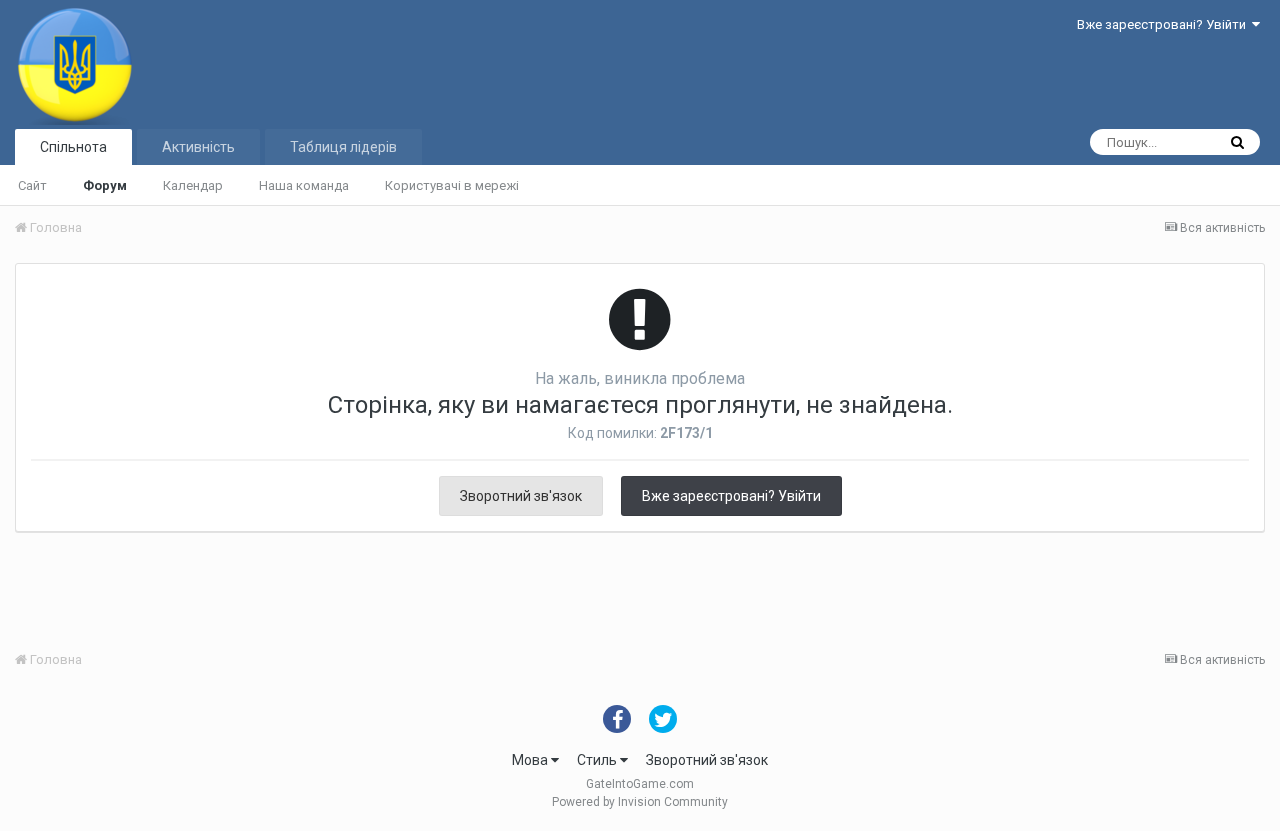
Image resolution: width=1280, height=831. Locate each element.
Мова (531, 760)
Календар (193, 185)
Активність (198, 147)
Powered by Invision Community (640, 802)
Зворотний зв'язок (521, 496)
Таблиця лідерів (343, 147)
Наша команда (304, 185)
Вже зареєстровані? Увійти (1164, 24)
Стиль (598, 760)
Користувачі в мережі (452, 185)
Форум (105, 185)
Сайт (32, 185)
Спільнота (73, 147)
